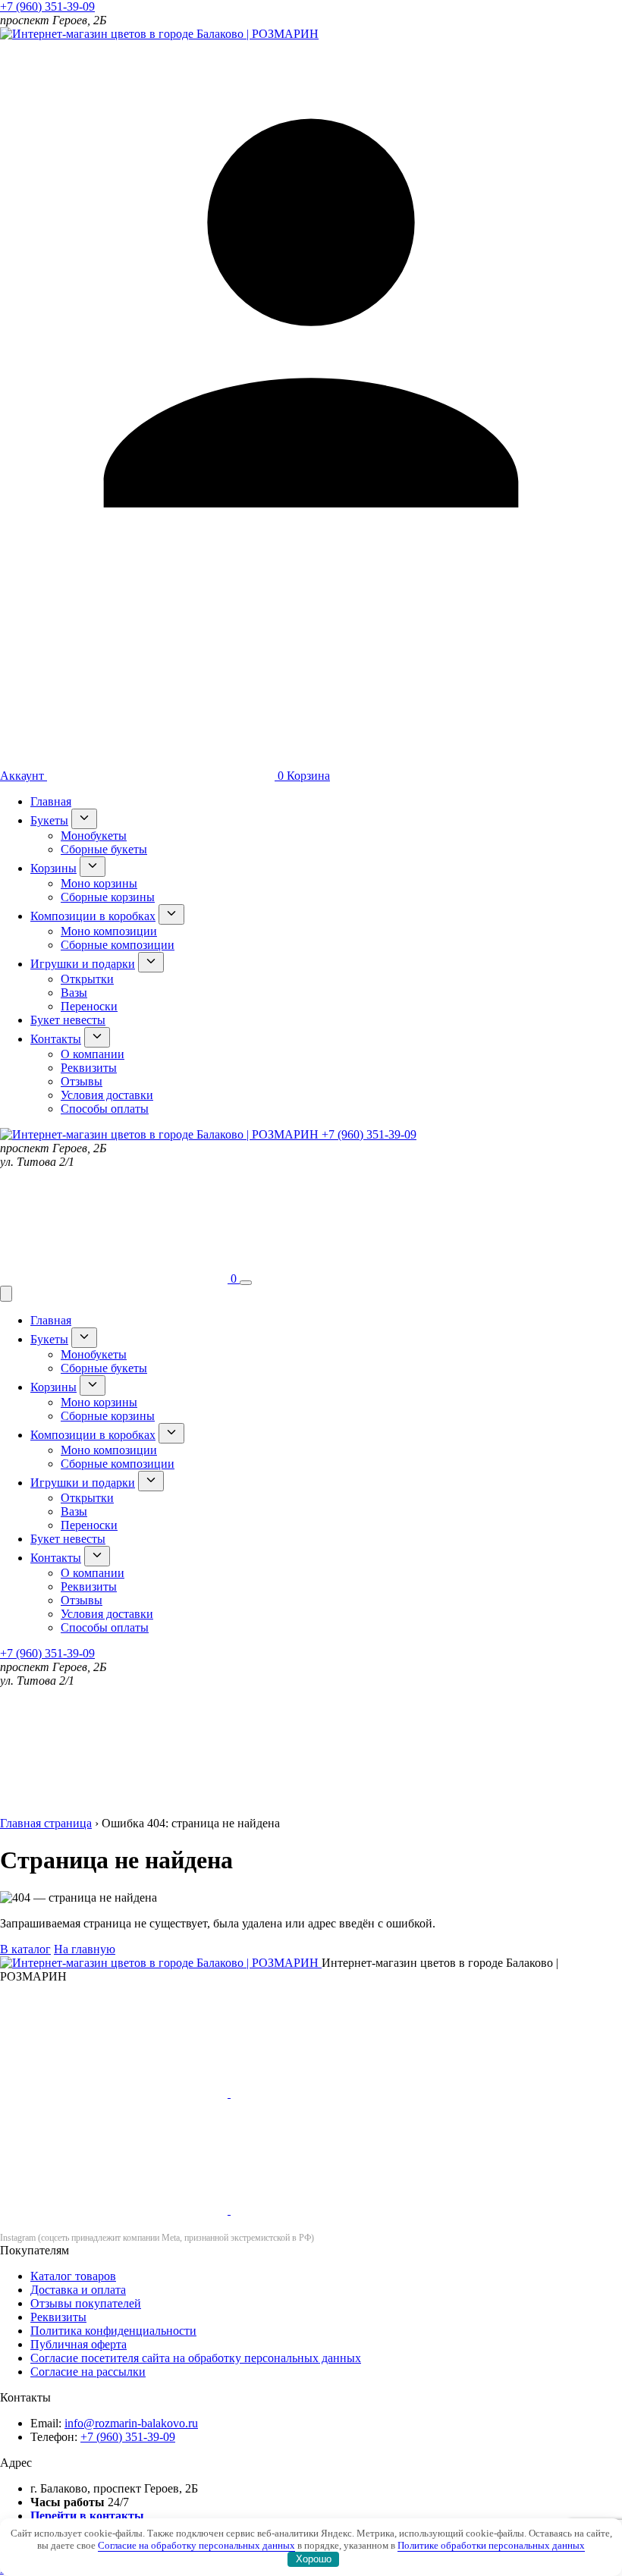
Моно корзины (99, 883)
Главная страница (46, 1823)
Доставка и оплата (78, 2290)
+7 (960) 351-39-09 (47, 6)
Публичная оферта (79, 2344)
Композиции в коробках (93, 916)
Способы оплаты (105, 1109)
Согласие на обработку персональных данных (196, 2545)
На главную (85, 1949)
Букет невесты (68, 1020)
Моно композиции (109, 931)
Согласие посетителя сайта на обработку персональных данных (196, 2358)
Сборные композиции (118, 945)
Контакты (56, 1039)
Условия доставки (107, 1095)
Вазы (74, 993)
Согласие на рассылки (88, 2372)
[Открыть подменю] (84, 819)
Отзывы (82, 1081)
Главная (51, 801)
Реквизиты (89, 1068)
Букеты (49, 820)
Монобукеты (94, 836)
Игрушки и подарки (83, 964)
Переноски (89, 1006)
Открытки (87, 979)
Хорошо (314, 2559)
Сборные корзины (108, 897)
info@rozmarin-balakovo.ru (131, 2423)
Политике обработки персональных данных (491, 2545)
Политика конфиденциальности (113, 2331)
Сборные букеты (104, 849)
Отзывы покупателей (86, 2303)
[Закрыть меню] (6, 1294)
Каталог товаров (73, 2276)
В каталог (25, 1949)
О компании (93, 1054)
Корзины (53, 868)
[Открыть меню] (246, 1283)
